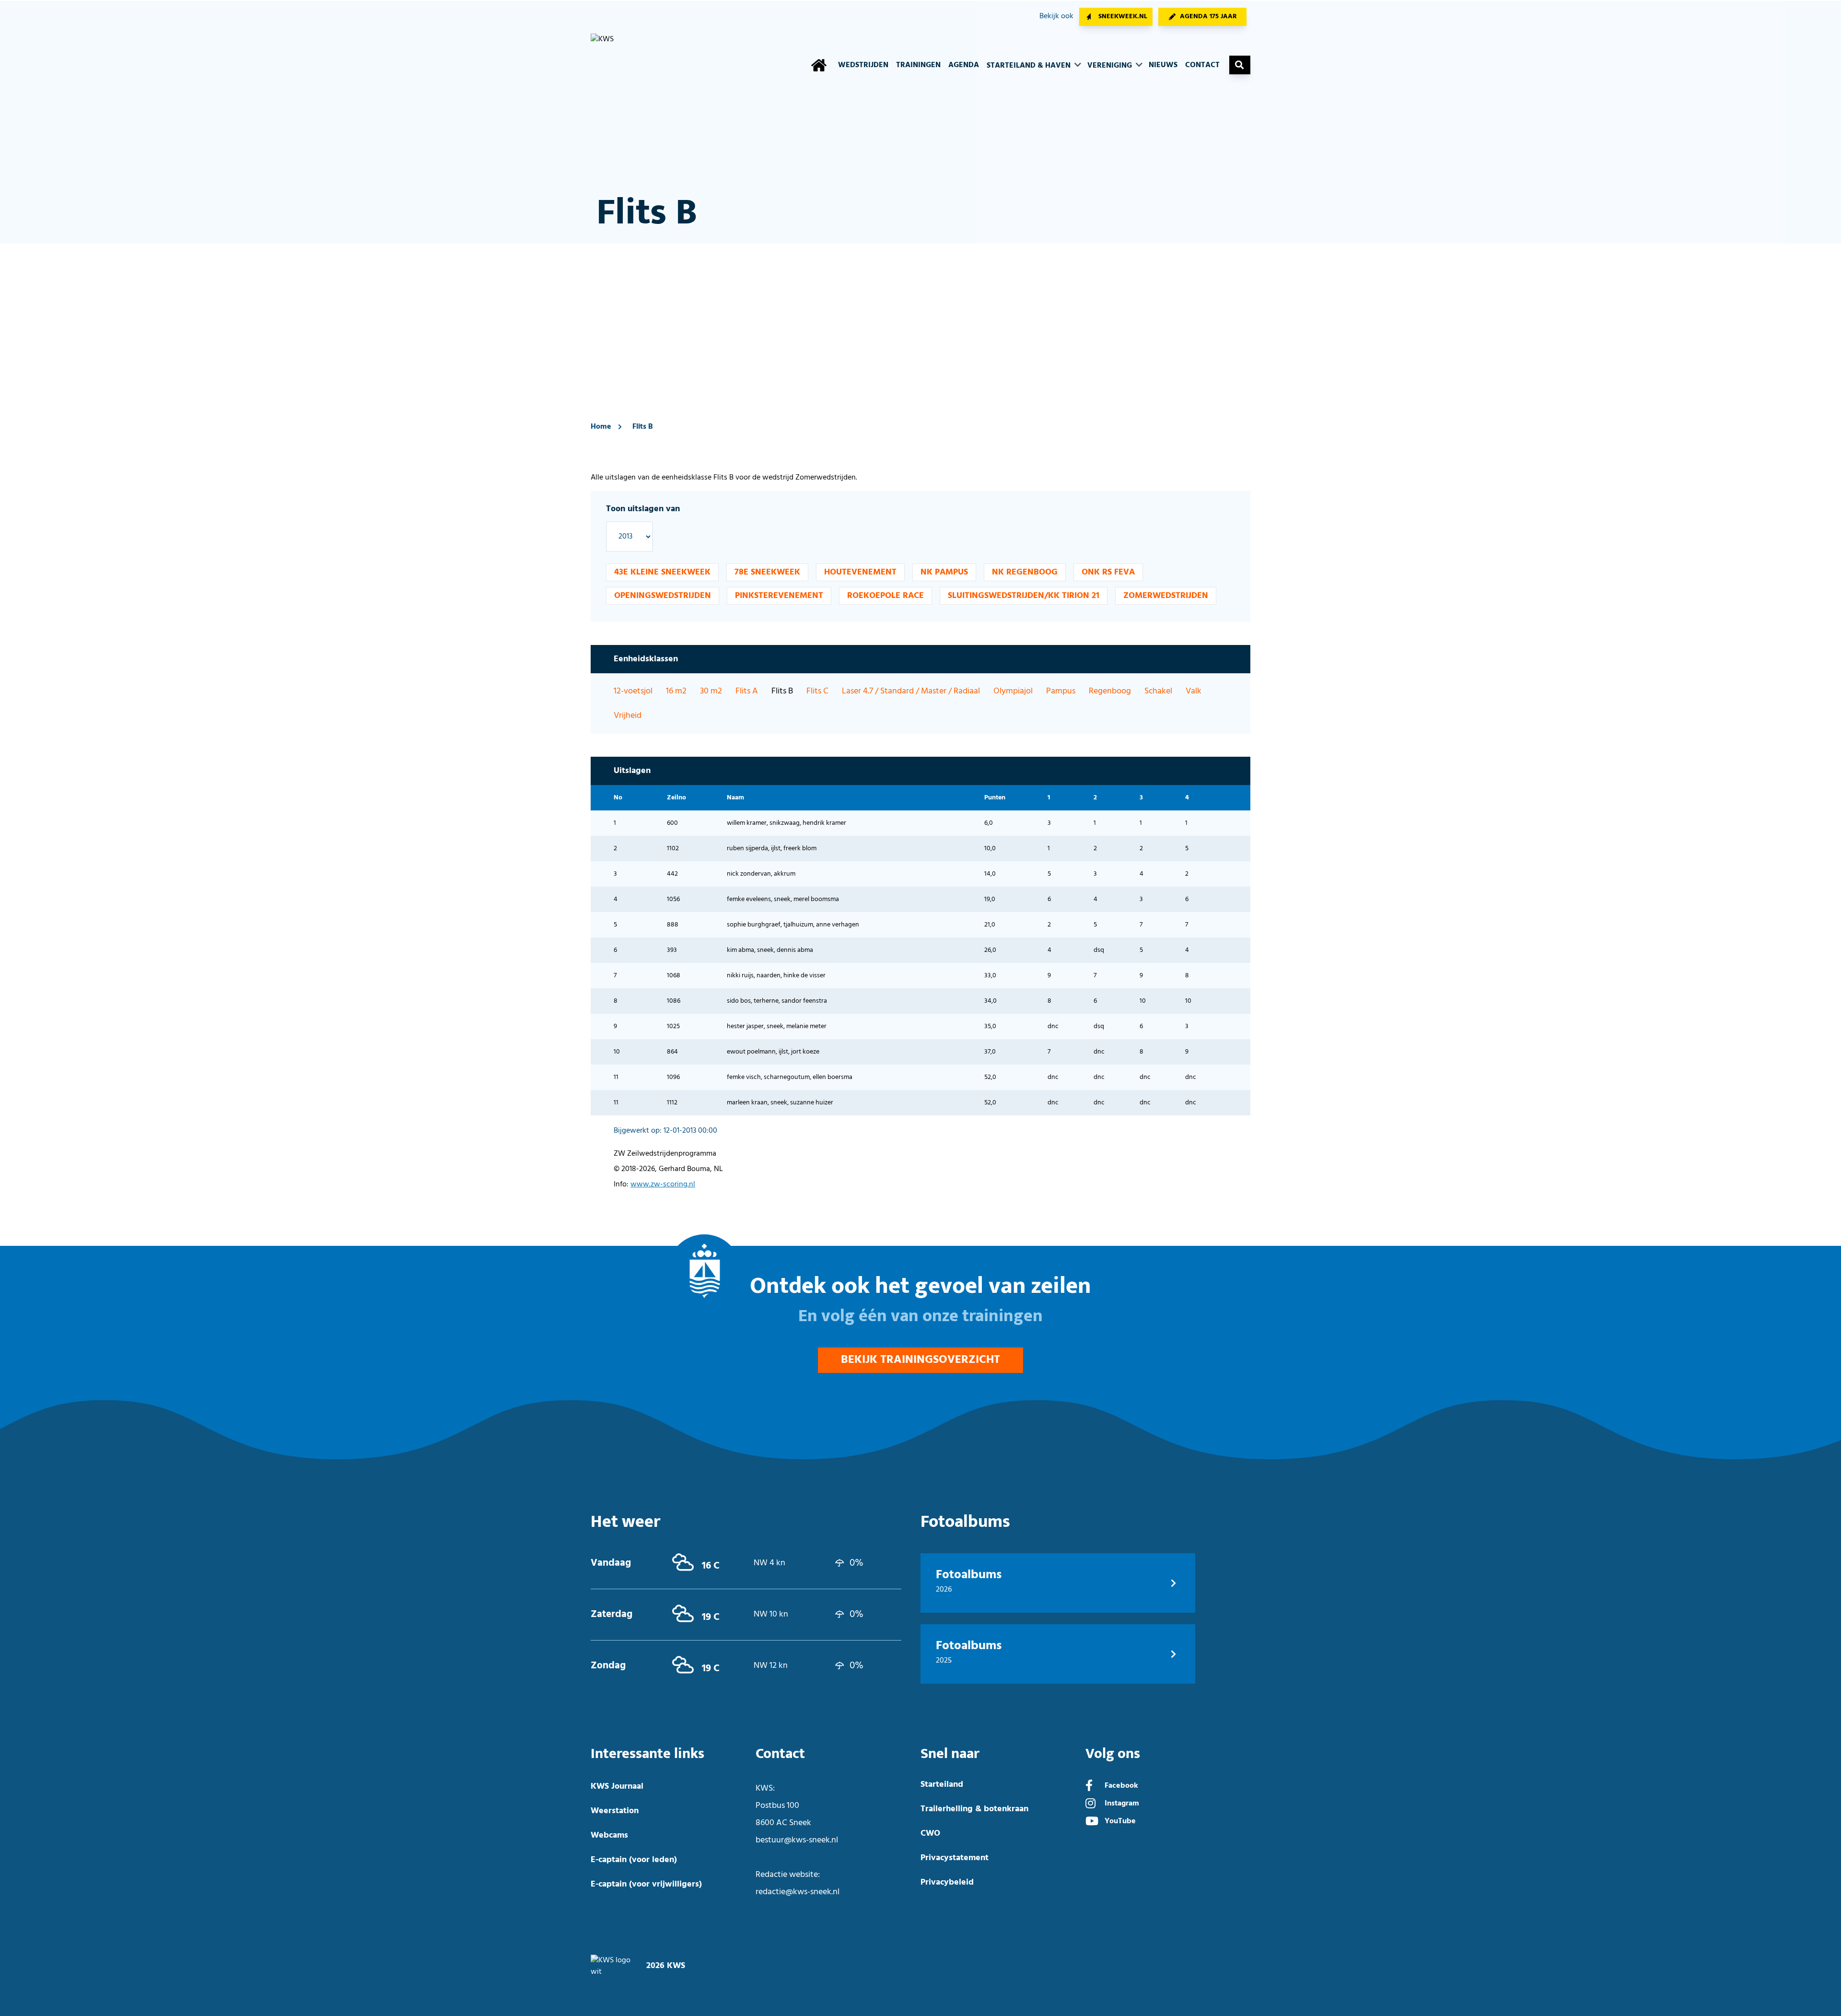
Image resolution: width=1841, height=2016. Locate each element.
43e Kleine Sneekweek (662, 572)
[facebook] (1089, 1787)
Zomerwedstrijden (1166, 596)
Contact (1202, 65)
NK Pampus (944, 572)
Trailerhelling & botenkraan (974, 1809)
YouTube (1120, 1821)
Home (601, 427)
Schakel (1158, 691)
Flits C (817, 691)
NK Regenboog (1025, 572)
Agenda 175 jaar (1208, 17)
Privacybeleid (947, 1882)
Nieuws (1163, 65)
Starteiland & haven (1030, 66)
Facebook (1121, 1786)
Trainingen (918, 65)
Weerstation (615, 1811)
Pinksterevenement (779, 596)
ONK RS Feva (1108, 572)
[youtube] (1092, 1822)
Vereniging (1111, 66)
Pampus (1061, 691)
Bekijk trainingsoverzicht (920, 1360)
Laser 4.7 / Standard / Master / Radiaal (911, 691)
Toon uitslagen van (643, 509)
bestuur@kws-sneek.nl (797, 1840)
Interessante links (647, 1754)
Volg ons (1113, 1754)
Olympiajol (1013, 691)
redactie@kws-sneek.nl (798, 1892)
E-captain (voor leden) (634, 1860)
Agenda (964, 65)
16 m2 (676, 691)
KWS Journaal (617, 1787)
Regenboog (1110, 691)
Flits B (643, 427)
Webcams (609, 1835)
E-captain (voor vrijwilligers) (646, 1884)
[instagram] (1090, 1805)
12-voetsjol (633, 691)
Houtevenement (860, 572)
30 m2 (711, 691)
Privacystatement (955, 1858)
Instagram (1122, 1804)
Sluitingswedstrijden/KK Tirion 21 (1024, 596)
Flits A (747, 691)
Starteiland (942, 1785)
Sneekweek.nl (1123, 17)
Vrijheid (628, 716)
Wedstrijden (863, 65)
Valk (1194, 691)
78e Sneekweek (767, 572)
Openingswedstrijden (663, 596)
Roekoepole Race (886, 596)
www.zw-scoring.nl (663, 1184)
